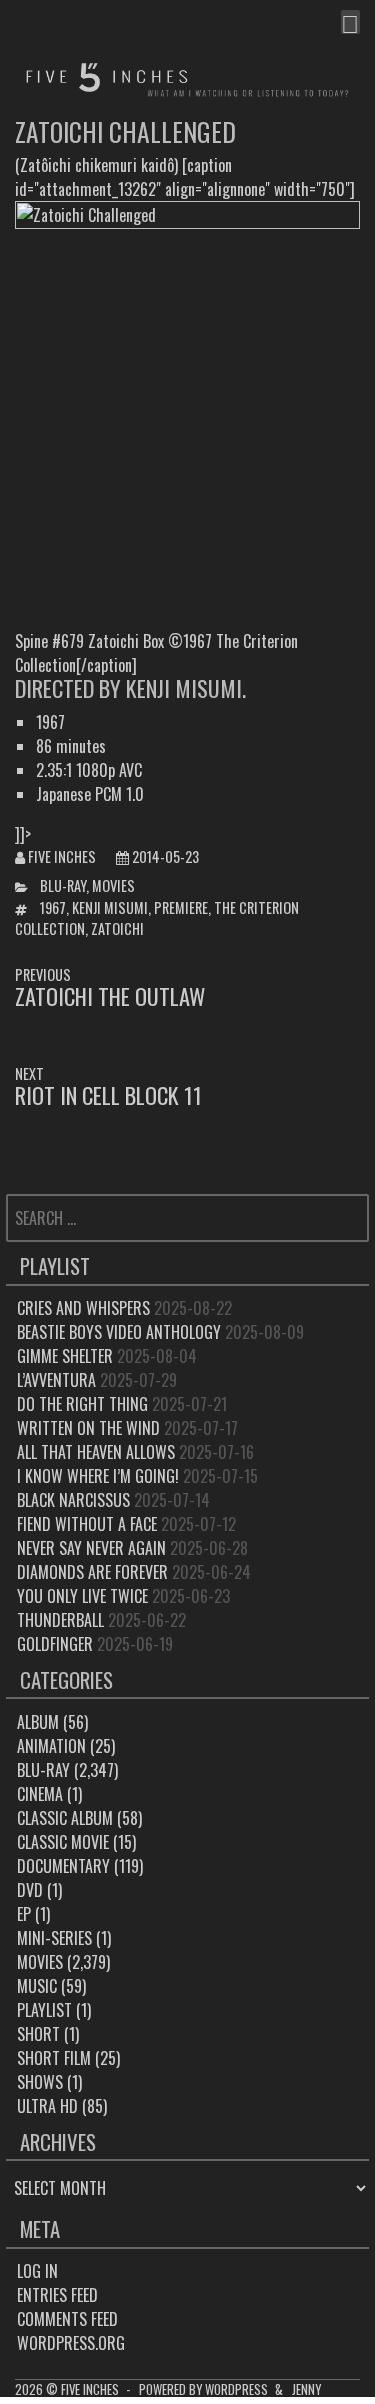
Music (37, 1986)
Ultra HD (47, 2106)
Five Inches (62, 856)
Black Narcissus (73, 1500)
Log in (37, 2271)
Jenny (306, 2389)
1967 (53, 907)
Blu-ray (63, 885)
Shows (40, 2082)
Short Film (54, 2058)
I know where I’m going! (98, 1476)
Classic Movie (63, 1842)
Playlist (44, 2010)
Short (38, 2034)
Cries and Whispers (83, 1308)
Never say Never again (91, 1548)
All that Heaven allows (96, 1452)
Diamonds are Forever (92, 1572)
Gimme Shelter (65, 1356)
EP (24, 1914)
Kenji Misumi (110, 907)
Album (38, 1722)
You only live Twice (82, 1596)
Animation (51, 1746)
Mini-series (54, 1938)
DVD (30, 1890)
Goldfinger (55, 1644)
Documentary (63, 1866)
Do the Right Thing (82, 1404)
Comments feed (67, 2319)
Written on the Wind (88, 1428)
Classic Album (65, 1818)
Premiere (181, 907)
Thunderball (60, 1620)
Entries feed (57, 2295)
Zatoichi (117, 928)
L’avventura (56, 1380)
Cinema (40, 1794)
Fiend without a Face (87, 1524)
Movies (113, 885)
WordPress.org (71, 2343)
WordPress (236, 2389)
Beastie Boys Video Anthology (119, 1332)
